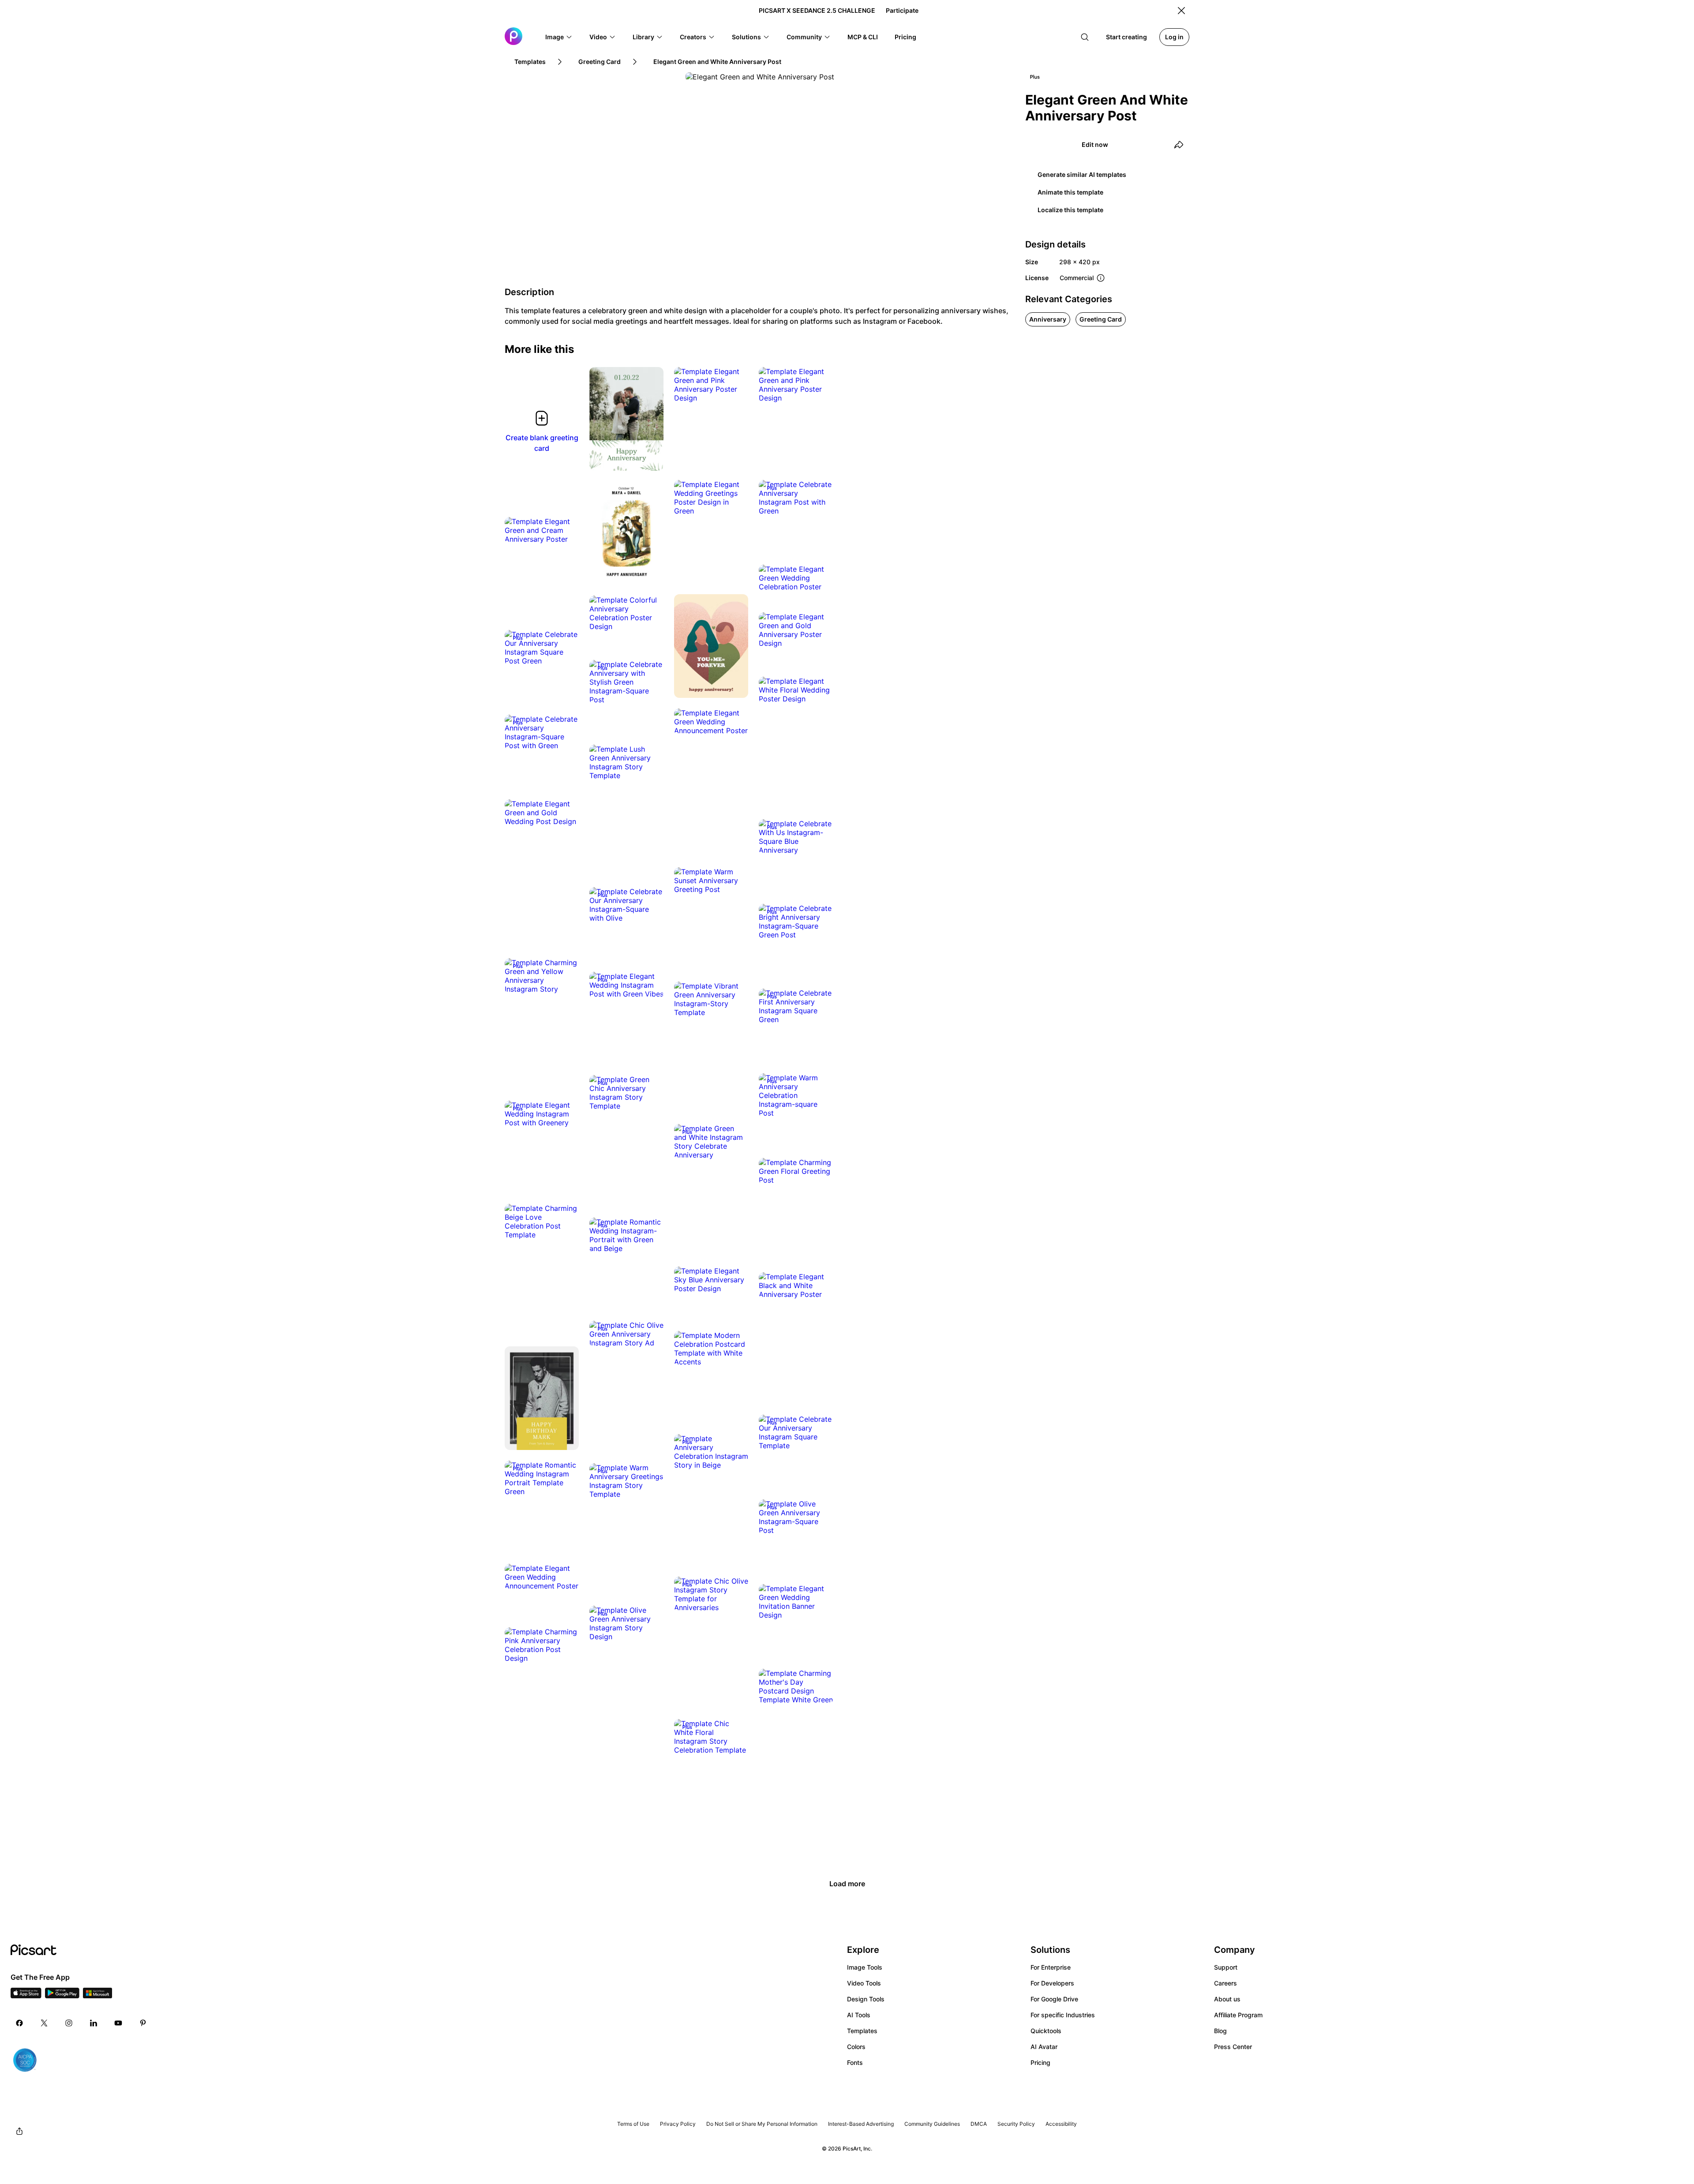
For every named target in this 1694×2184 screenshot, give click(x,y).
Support (1226, 1967)
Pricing (1040, 2062)
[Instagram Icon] (69, 2023)
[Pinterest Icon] (143, 2023)
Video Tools (864, 1983)
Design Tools (866, 1999)
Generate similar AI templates (1082, 174)
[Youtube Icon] (118, 2023)
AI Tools (859, 2015)
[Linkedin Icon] (94, 2023)
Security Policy (1016, 2124)
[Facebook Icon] (19, 2023)
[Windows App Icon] (97, 1996)
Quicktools (1046, 2031)
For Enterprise (1051, 1967)
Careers (1226, 1983)
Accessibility (1061, 2124)
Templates (862, 2031)
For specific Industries (1063, 2015)
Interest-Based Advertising (861, 2124)
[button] (559, 37)
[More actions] (650, 457)
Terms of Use (633, 2124)
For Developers (1052, 1983)
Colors (856, 2047)
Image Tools (865, 1967)
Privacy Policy (678, 2124)
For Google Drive (1054, 1999)
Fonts (855, 2062)
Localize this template (1070, 210)
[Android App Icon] (62, 1996)
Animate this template (1070, 192)
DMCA (979, 2124)
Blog (1220, 2031)
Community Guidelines (932, 2124)
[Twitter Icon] (44, 2023)
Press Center (1233, 2047)
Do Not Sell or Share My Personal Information (762, 2124)
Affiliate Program (1238, 2015)
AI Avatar (1044, 2047)
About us (1227, 1999)
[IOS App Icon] (26, 1996)
